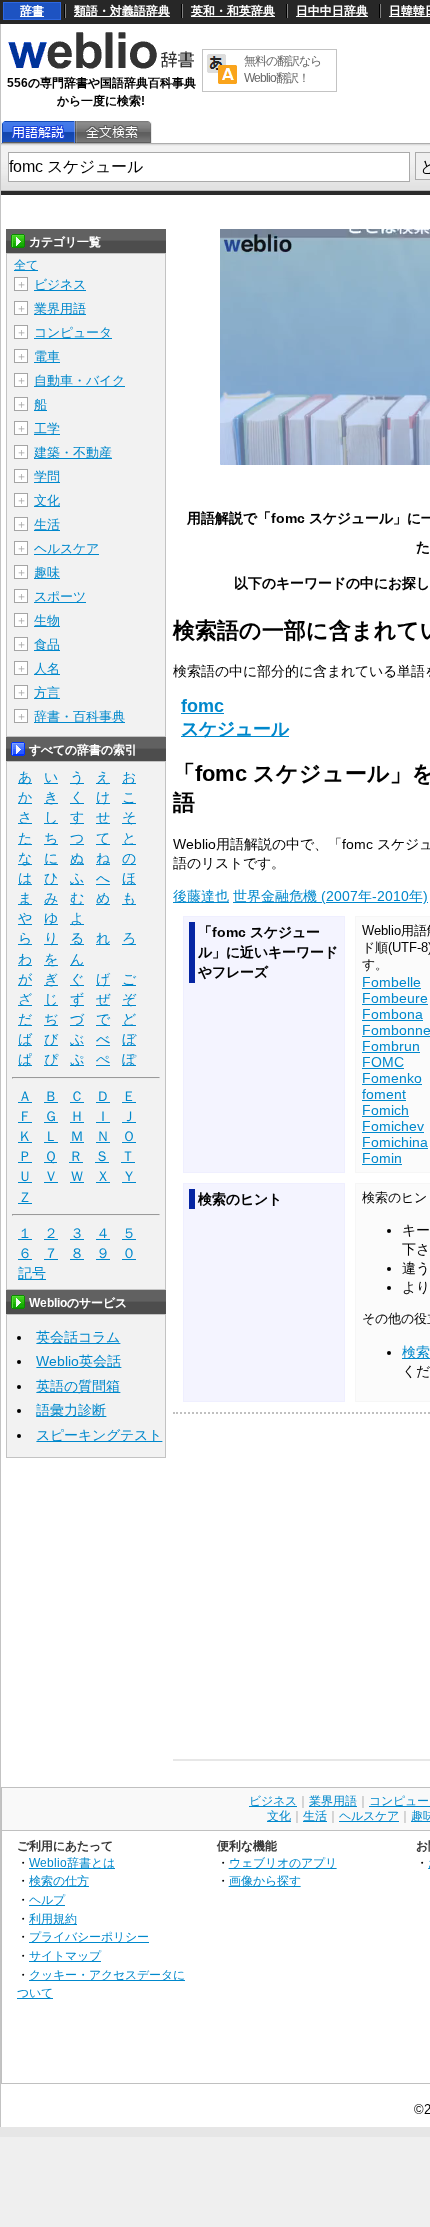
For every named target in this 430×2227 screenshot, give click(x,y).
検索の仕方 (59, 1880)
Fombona (392, 1014)
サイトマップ (65, 1955)
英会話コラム (78, 1337)
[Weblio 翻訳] (222, 70)
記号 (32, 1273)
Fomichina (395, 1142)
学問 (47, 476)
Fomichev (393, 1126)
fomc (202, 706)
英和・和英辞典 (233, 11)
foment (384, 1094)
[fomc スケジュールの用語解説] (38, 132)
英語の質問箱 (78, 1386)
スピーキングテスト (99, 1435)
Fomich (385, 1110)
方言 (47, 692)
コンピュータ (73, 332)
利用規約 (53, 1918)
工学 (47, 428)
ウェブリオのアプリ (283, 1862)
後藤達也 (201, 896)
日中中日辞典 (332, 11)
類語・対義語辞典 (122, 11)
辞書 (32, 11)
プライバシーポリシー (89, 1936)
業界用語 (60, 308)
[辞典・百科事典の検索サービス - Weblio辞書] (101, 66)
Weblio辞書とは (72, 1862)
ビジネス (60, 284)
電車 (47, 356)
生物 (47, 620)
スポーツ (60, 596)
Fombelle (391, 982)
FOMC (383, 1062)
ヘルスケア (66, 548)
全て (26, 265)
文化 (47, 500)
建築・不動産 (73, 452)
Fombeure (395, 998)
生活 (47, 524)
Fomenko (392, 1078)
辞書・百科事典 (79, 716)
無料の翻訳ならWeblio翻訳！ (282, 69)
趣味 (47, 572)
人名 (47, 668)
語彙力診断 (71, 1410)
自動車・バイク (79, 380)
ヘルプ (47, 1899)
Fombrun (391, 1046)
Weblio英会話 (78, 1361)
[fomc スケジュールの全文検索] (112, 132)
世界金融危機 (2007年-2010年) (330, 896)
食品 (47, 644)
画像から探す (265, 1880)
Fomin (382, 1158)
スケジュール (235, 729)
